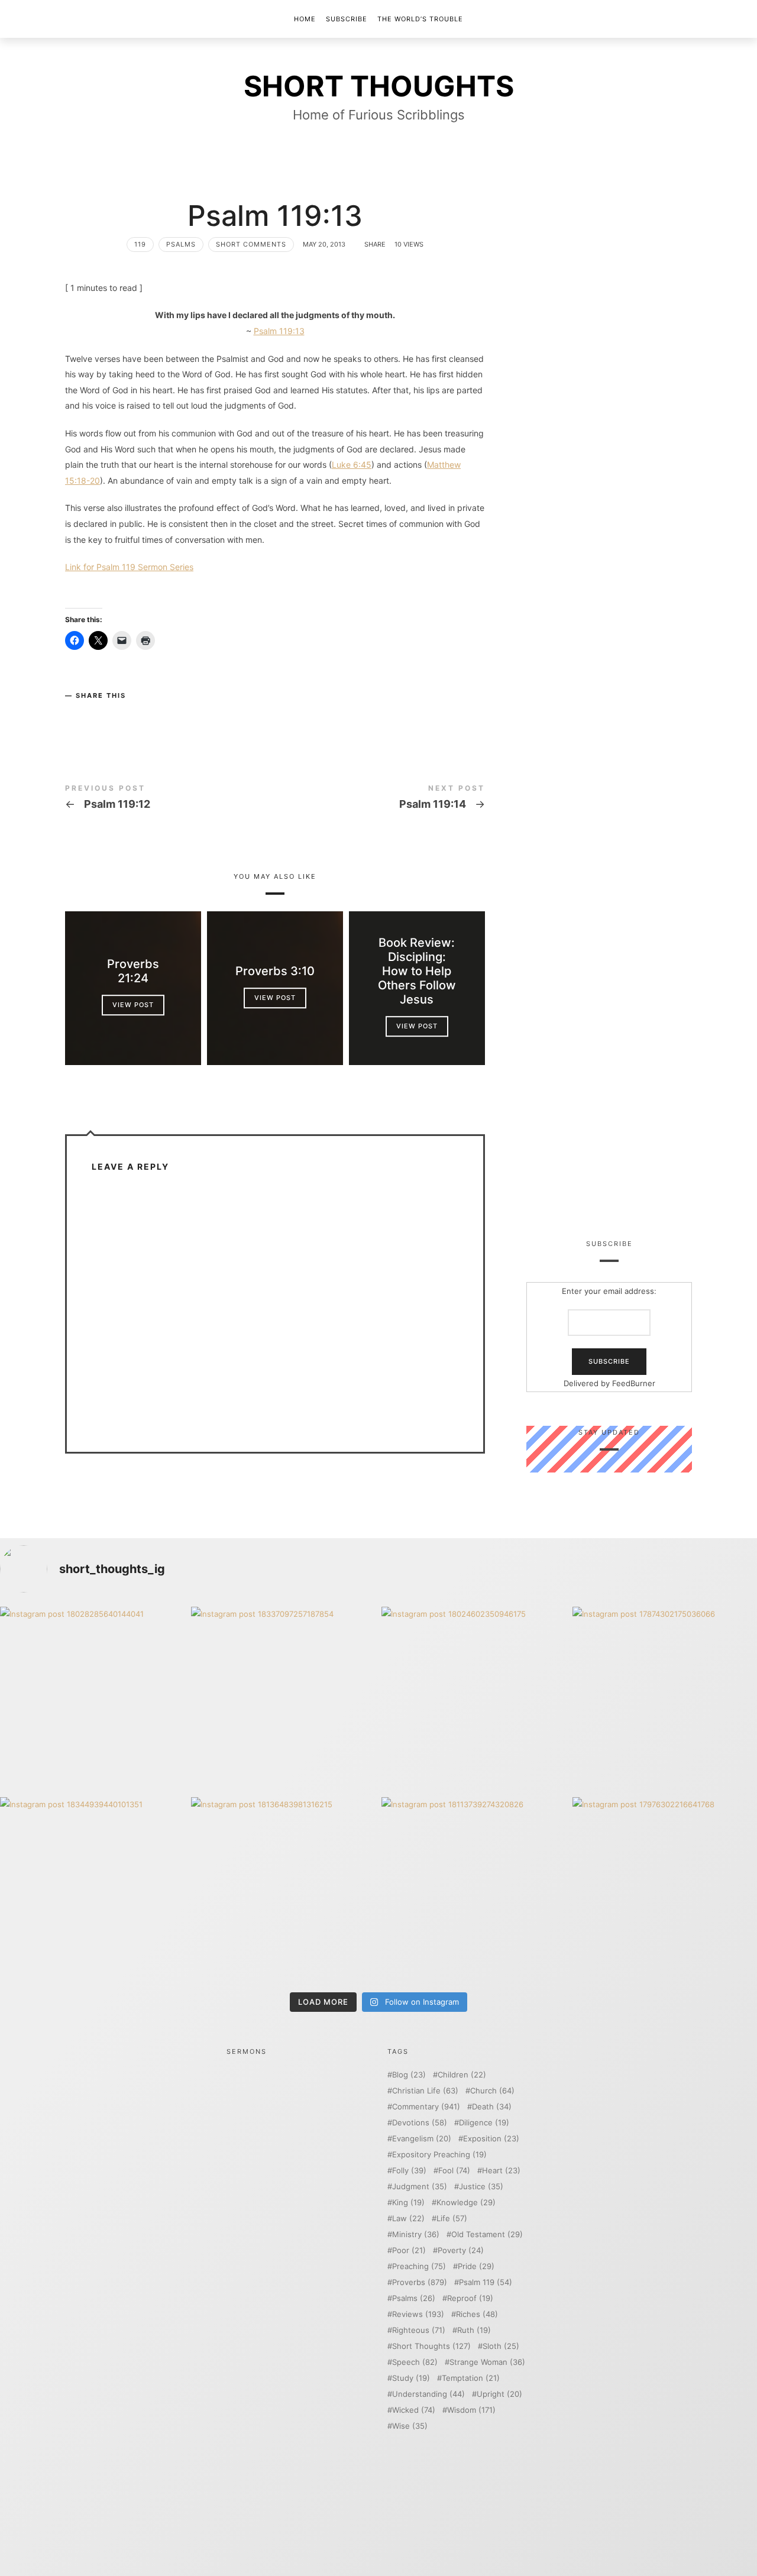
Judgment (420, 2187)
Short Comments (251, 244)
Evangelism (422, 2139)
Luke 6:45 (352, 465)
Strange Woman (487, 2362)
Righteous (419, 2330)
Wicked (414, 2410)
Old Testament (487, 2234)
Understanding (428, 2394)
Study (411, 2378)
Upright (499, 2394)
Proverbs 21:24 (133, 971)
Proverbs (420, 2282)
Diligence (484, 2123)
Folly (409, 2171)
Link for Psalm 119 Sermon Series (129, 567)
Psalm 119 (486, 2282)
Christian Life (425, 2091)
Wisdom (471, 2410)
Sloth (501, 2346)
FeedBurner (634, 1383)
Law (408, 2219)
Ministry (416, 2234)
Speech (415, 2362)
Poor (409, 2250)
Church (492, 2091)
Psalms (181, 244)
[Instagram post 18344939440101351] (93, 1890)
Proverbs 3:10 (275, 971)
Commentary (426, 2107)
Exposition (491, 2139)
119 (140, 244)
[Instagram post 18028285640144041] (93, 1699)
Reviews (418, 2314)
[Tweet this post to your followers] (99, 715)
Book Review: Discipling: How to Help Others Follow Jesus (417, 971)
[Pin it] (122, 715)
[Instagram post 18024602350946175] (474, 1699)
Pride (476, 2266)
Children (462, 2075)
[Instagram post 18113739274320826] (474, 1890)
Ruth (474, 2330)
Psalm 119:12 (170, 799)
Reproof (470, 2298)
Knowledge (466, 2203)
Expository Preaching (439, 2155)
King (408, 2203)
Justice (481, 2187)
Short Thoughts (431, 2346)
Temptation (471, 2378)
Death (492, 2107)
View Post (133, 1005)
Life (452, 2219)
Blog (409, 2075)
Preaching (419, 2266)
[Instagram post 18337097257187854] (284, 1699)
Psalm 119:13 (279, 331)
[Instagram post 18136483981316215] (284, 1890)
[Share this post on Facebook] (76, 715)
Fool (454, 2171)
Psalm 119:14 (380, 799)
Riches (477, 2314)
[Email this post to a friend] (146, 715)
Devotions (420, 2123)
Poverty (461, 2250)
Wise (410, 2426)
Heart (501, 2171)
